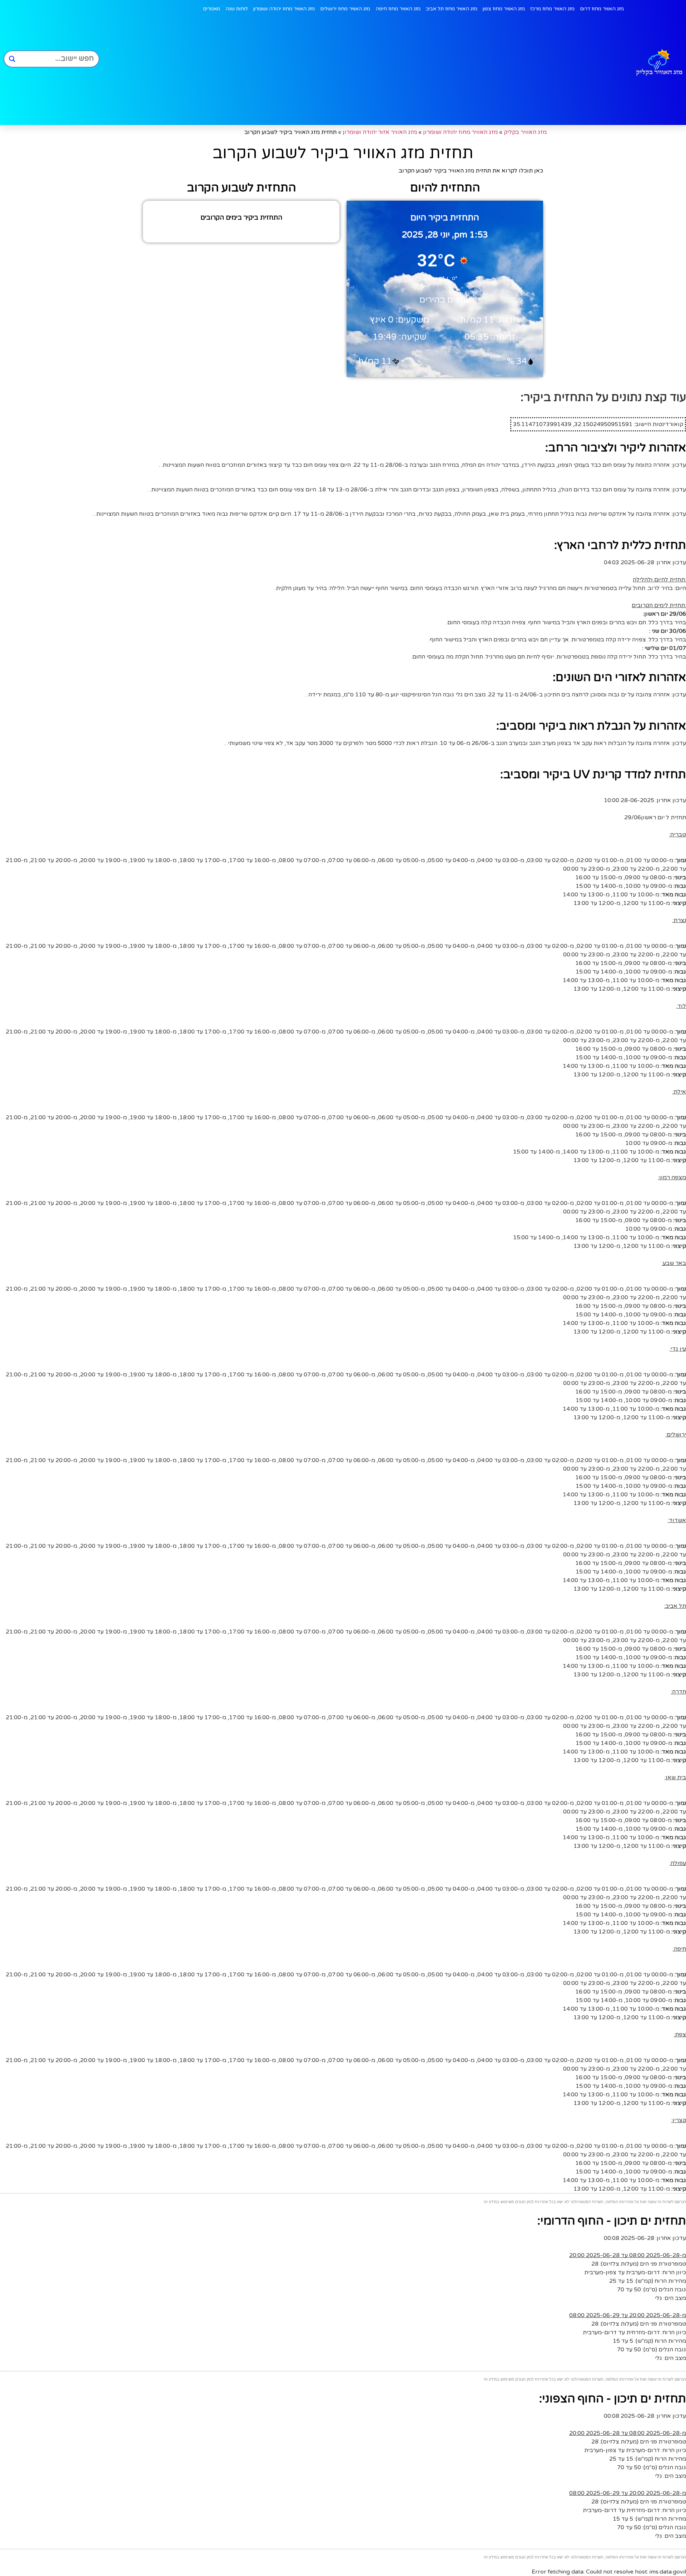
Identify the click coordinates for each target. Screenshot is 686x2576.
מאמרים (212, 9)
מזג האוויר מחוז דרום (602, 9)
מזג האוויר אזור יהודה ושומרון (380, 132)
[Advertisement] (363, 71)
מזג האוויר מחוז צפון (504, 9)
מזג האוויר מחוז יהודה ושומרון (284, 9)
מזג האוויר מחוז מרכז (552, 9)
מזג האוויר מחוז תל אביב (452, 9)
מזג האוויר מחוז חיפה (398, 9)
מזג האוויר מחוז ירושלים (345, 9)
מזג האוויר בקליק (525, 132)
